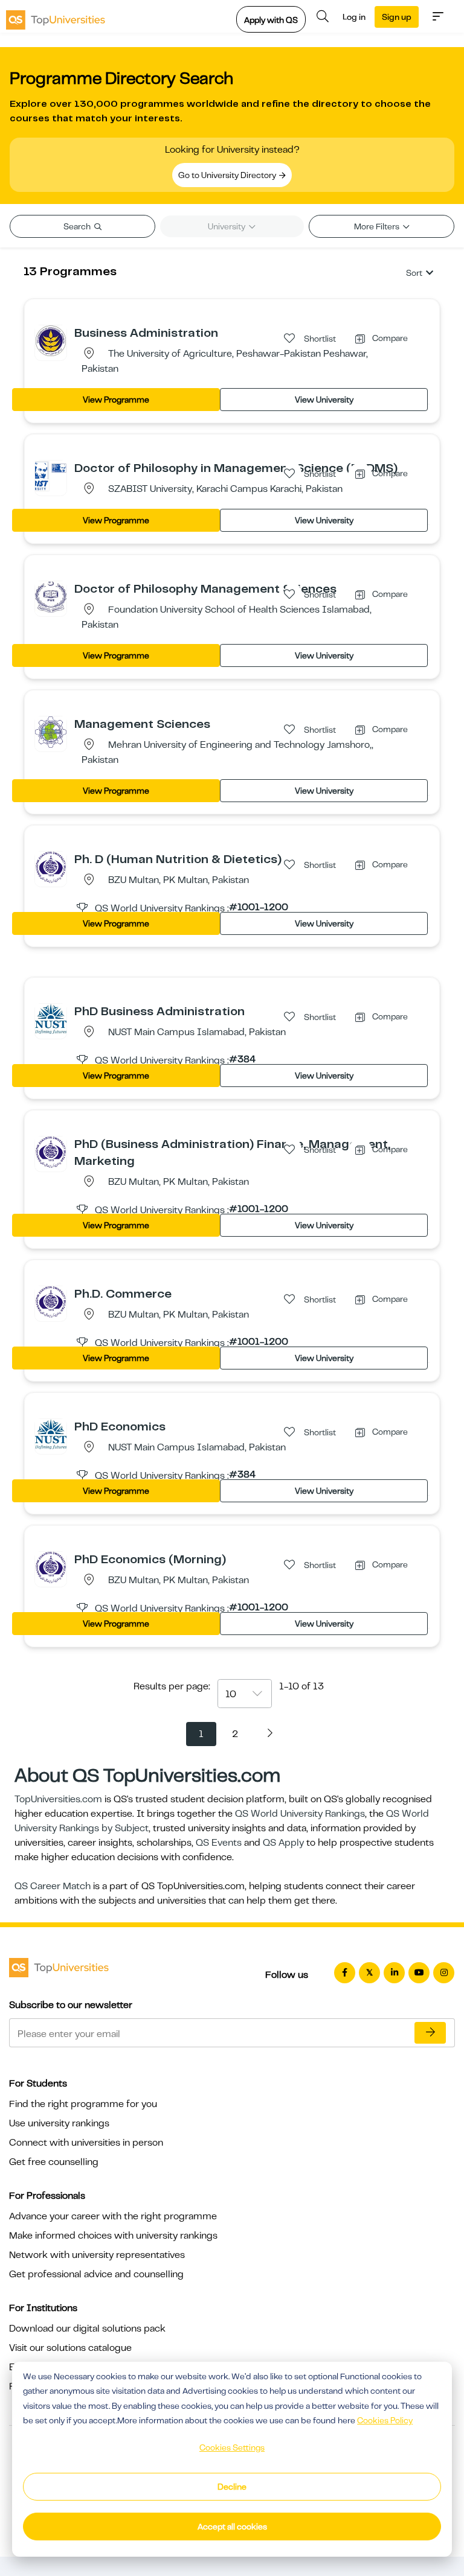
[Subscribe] (430, 2033)
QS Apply (283, 1843)
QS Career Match (53, 1886)
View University (324, 400)
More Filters (378, 226)
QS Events (219, 1843)
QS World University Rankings (300, 1814)
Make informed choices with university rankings (113, 2236)
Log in (354, 17)
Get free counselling (54, 2162)
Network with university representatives (97, 2255)
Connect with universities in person (86, 2143)
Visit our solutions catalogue (70, 2348)
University (227, 226)
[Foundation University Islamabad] (51, 596)
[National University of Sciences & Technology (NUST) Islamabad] (51, 1018)
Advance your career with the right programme (113, 2216)
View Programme (116, 400)
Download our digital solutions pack (87, 2329)
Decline (232, 2487)
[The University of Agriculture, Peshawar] (51, 340)
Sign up (397, 17)
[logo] (56, 16)
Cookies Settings (232, 2447)
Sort (414, 273)
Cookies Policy (385, 2420)
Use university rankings (59, 2123)
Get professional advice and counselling (96, 2274)
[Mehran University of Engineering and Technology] (51, 732)
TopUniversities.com (58, 1799)
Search (78, 226)
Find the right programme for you (83, 2104)
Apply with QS (271, 20)
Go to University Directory (228, 175)
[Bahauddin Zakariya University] (51, 867)
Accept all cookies (232, 2527)
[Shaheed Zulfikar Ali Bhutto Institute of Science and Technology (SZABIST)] (51, 476)
